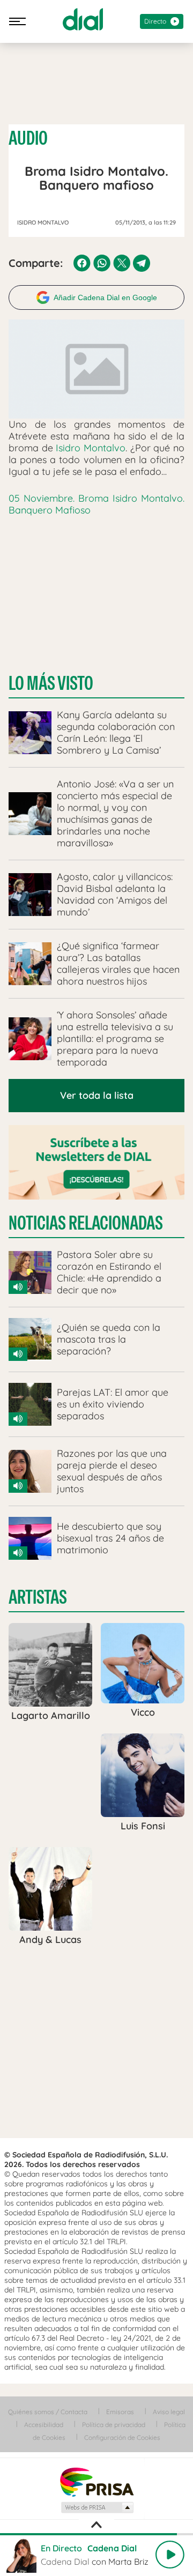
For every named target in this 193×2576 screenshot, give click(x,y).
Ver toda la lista (97, 1095)
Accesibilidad (44, 2425)
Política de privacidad (114, 2425)
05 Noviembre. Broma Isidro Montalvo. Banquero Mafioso (96, 504)
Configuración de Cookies (122, 2437)
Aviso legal (169, 2412)
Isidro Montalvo (91, 448)
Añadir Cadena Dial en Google (105, 297)
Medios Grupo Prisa (97, 2507)
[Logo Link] (83, 19)
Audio (28, 138)
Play (170, 2555)
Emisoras (120, 2412)
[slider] (96, 2534)
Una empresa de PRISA (96, 2481)
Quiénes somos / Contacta (48, 2412)
